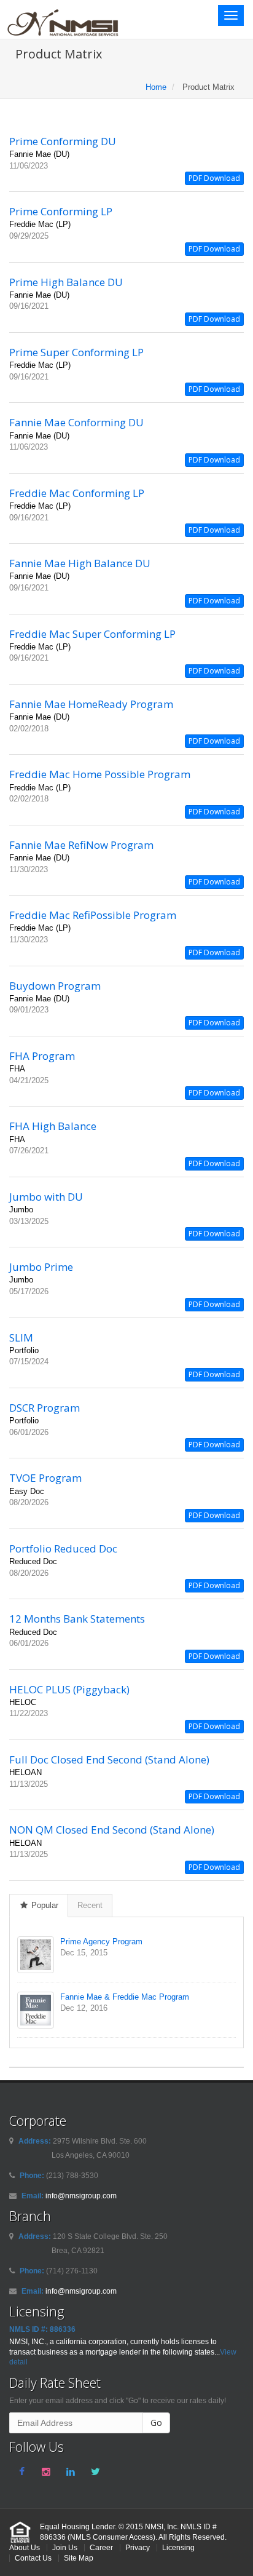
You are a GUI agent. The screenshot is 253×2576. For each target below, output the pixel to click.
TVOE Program (45, 1478)
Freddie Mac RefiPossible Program (93, 915)
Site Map (79, 2558)
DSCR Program (45, 1408)
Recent (90, 1905)
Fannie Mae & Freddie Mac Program (125, 1997)
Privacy (138, 2547)
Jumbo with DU (46, 1197)
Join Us (65, 2547)
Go (156, 2423)
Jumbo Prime (41, 1267)
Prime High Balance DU (66, 282)
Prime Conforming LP (61, 211)
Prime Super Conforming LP (76, 352)
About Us (25, 2547)
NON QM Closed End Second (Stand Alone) (112, 1830)
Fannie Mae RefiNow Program (81, 845)
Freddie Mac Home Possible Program (100, 774)
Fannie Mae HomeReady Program (91, 704)
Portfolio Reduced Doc (63, 1548)
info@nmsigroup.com (81, 2196)
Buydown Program (55, 986)
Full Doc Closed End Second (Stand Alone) (109, 1759)
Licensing (178, 2547)
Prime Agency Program (101, 1942)
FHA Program (42, 1056)
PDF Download (214, 178)
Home (156, 87)
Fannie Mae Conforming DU (76, 422)
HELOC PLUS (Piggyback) (69, 1689)
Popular (44, 1905)
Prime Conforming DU (63, 141)
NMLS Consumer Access (111, 2537)
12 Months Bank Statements (77, 1619)
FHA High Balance (53, 1126)
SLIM (21, 1338)
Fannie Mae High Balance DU (80, 563)
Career (101, 2547)
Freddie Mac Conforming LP (77, 493)
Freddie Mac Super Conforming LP (92, 634)
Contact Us (33, 2558)
